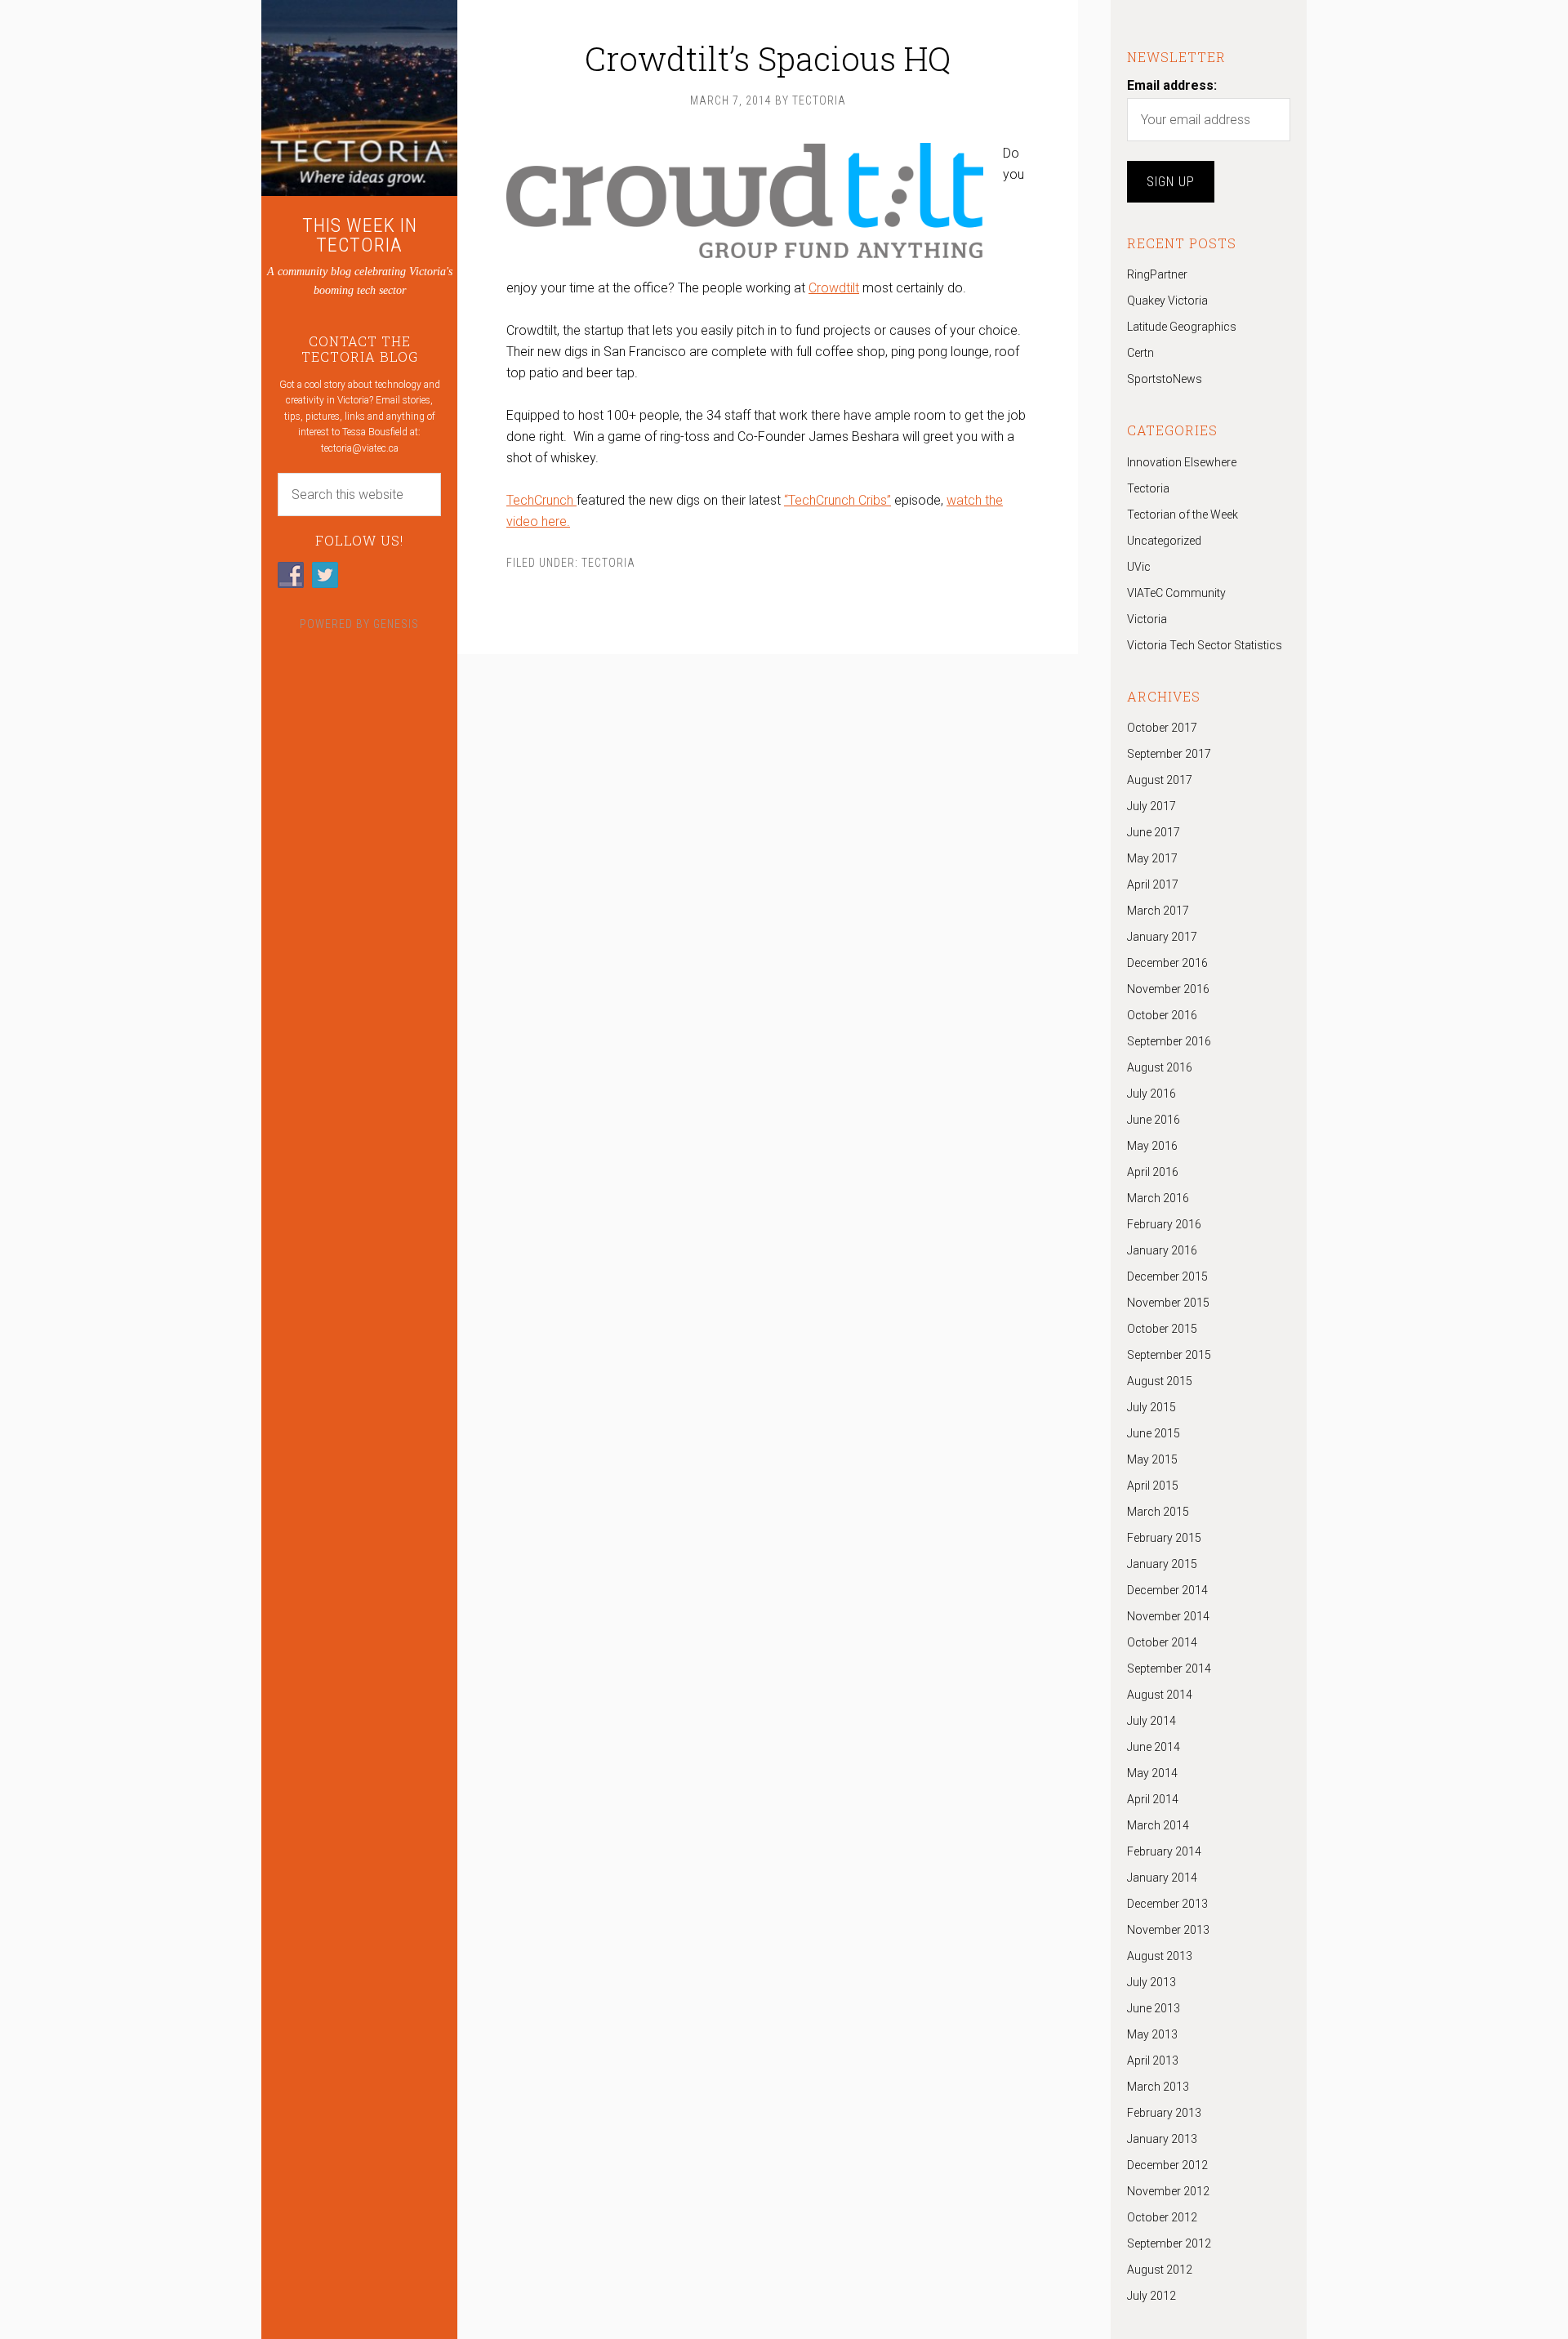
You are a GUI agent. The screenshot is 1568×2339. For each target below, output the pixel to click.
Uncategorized (1164, 541)
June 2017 (1154, 832)
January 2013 (1162, 2139)
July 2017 (1151, 806)
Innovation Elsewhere (1182, 462)
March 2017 (1158, 911)
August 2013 (1160, 1956)
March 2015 (1158, 1512)
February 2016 (1164, 1224)
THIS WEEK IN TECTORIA (360, 235)
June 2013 (1154, 2008)
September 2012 (1169, 2243)
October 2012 (1162, 2217)
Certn (1140, 353)
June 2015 (1154, 1433)
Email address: (1172, 85)
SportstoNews (1165, 379)
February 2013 (1164, 2113)
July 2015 (1151, 1407)
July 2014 (1151, 1721)
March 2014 (1158, 1825)
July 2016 (1151, 1094)
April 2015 (1153, 1486)
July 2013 (1151, 1982)
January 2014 (1162, 1878)
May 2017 (1152, 858)
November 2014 (1168, 1616)
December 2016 (1167, 963)
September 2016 (1169, 1041)
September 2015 (1169, 1355)
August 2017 (1160, 780)
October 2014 (1162, 1642)
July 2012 (1151, 2296)
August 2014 (1160, 1695)
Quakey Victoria (1167, 301)
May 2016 (1152, 1146)
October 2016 (1162, 1015)
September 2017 (1169, 754)
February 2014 (1164, 1851)
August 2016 (1160, 1067)
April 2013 (1153, 2061)
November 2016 (1168, 989)
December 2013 (1167, 1904)
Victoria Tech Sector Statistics (1205, 645)
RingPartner (1157, 274)
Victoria (1147, 619)
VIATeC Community (1176, 593)
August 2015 (1160, 1381)
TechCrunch (541, 500)
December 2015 (1167, 1276)
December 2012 (1167, 2165)
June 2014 (1154, 1747)
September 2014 (1169, 1668)
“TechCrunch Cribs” (837, 500)
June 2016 (1154, 1120)
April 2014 (1153, 1799)
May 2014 (1152, 1773)
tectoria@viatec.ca (360, 448)
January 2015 (1162, 1564)
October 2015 (1162, 1329)
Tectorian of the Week (1183, 515)
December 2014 (1167, 1590)
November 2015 (1168, 1303)
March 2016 (1158, 1198)
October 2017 (1162, 728)
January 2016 (1162, 1250)
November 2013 (1168, 1930)
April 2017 (1153, 884)
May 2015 (1152, 1459)
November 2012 (1168, 2191)
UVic (1139, 567)
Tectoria (608, 563)
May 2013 (1152, 2034)
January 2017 (1162, 937)
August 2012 (1160, 2270)
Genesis (396, 624)
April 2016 (1153, 1172)
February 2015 (1164, 1538)
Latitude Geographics (1182, 327)
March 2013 (1158, 2087)
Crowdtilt (834, 288)
